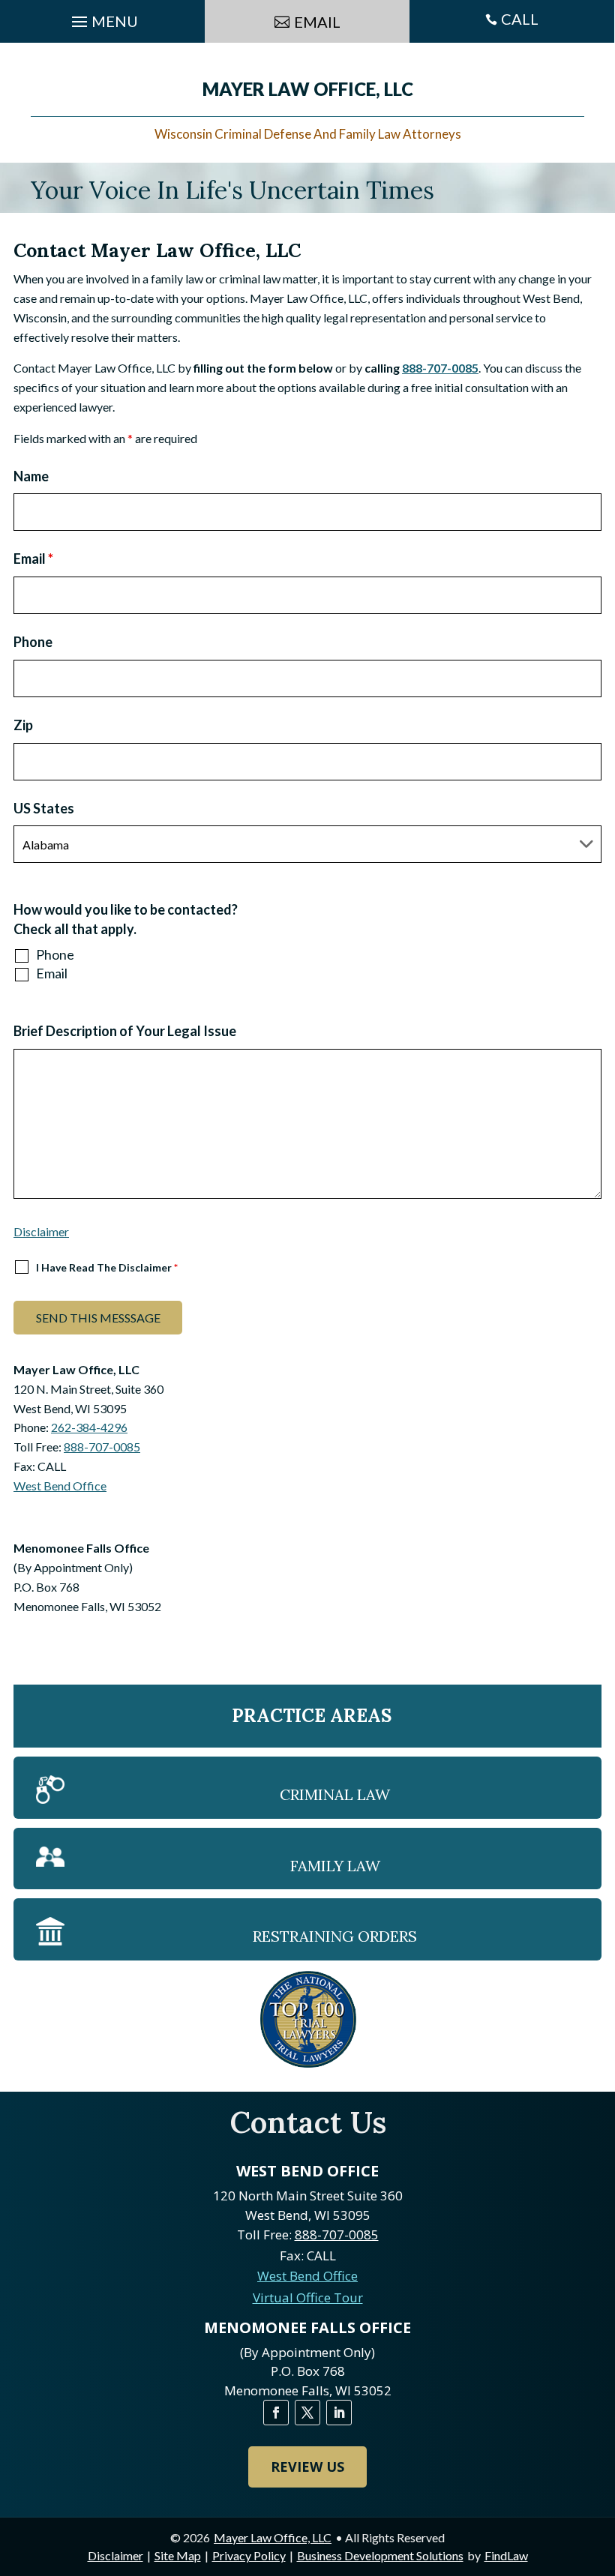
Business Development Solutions (380, 2555)
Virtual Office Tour (308, 2297)
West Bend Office (60, 1486)
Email (33, 559)
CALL (520, 19)
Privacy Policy (249, 2555)
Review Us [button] (307, 2467)
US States (44, 808)
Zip (23, 725)
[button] (600, 2467)
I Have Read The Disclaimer (107, 1267)
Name (31, 476)
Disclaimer (41, 1231)
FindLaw (506, 2555)
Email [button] (317, 22)
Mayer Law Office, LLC (273, 2537)
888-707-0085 (440, 368)
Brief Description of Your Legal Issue (125, 1031)
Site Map (178, 2555)
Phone (33, 642)
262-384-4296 (89, 1427)
